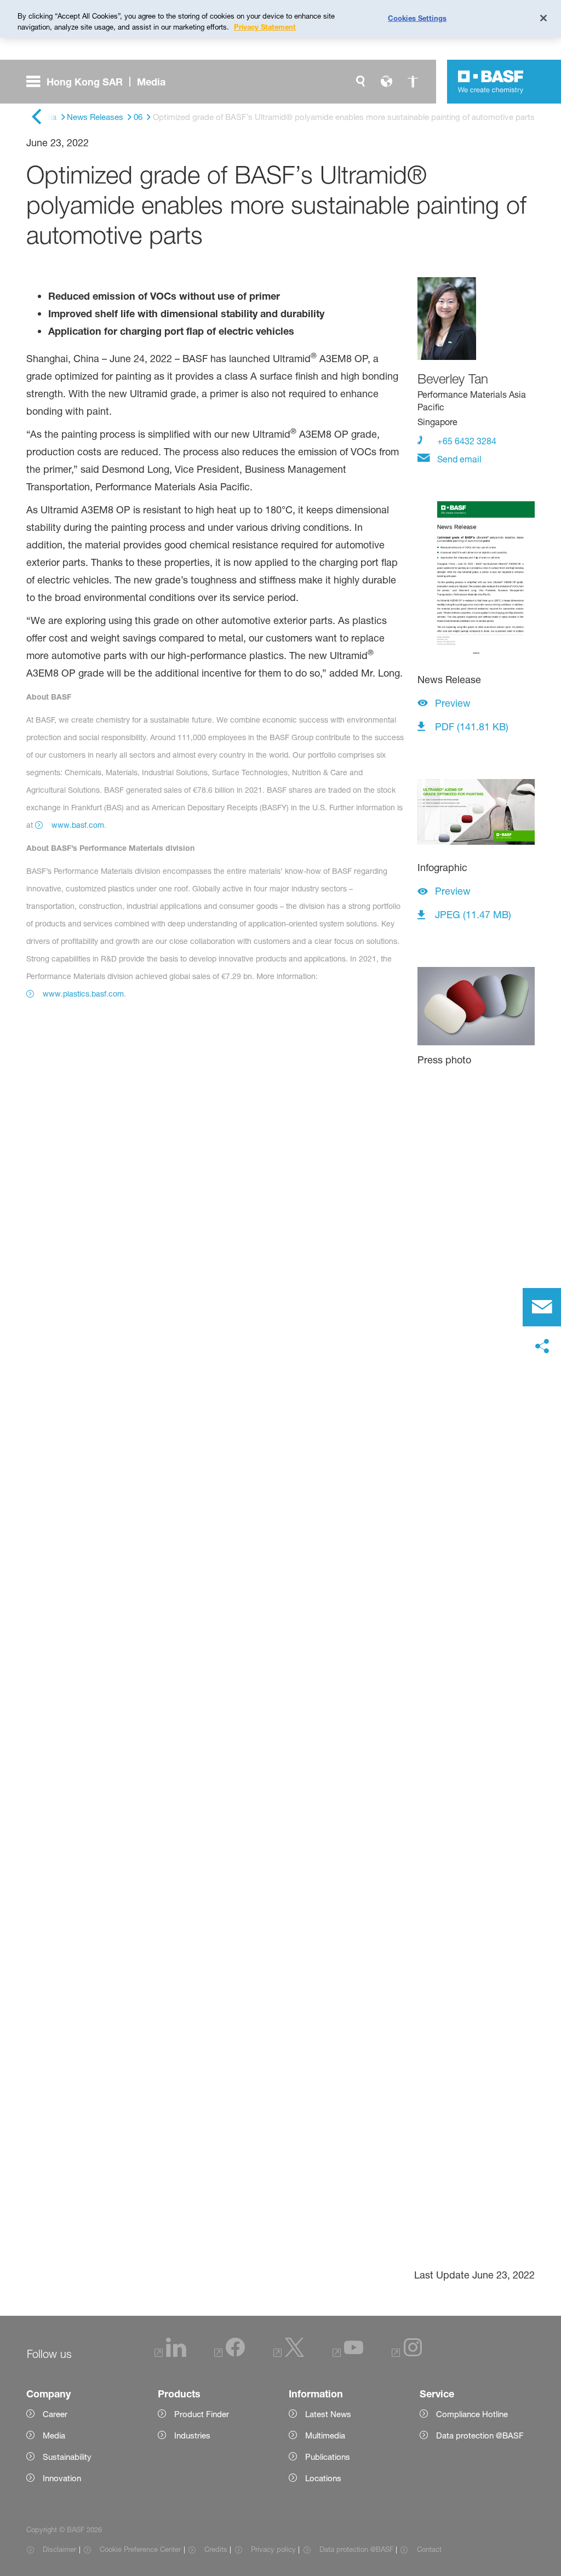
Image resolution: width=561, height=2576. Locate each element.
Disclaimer (59, 2549)
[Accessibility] (413, 82)
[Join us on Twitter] (289, 2354)
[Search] (360, 82)
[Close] (543, 18)
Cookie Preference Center (140, 2549)
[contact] (542, 1307)
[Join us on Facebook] (230, 2354)
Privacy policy (273, 2549)
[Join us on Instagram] (407, 2354)
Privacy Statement (265, 27)
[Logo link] (491, 82)
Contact (429, 2549)
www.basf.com (78, 825)
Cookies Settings (417, 18)
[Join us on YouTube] (348, 2354)
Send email (458, 459)
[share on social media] (542, 1347)
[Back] (36, 118)
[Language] (387, 82)
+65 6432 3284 (466, 441)
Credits (216, 2549)
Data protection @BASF (356, 2549)
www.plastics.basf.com (83, 994)
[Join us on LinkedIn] (170, 2354)
